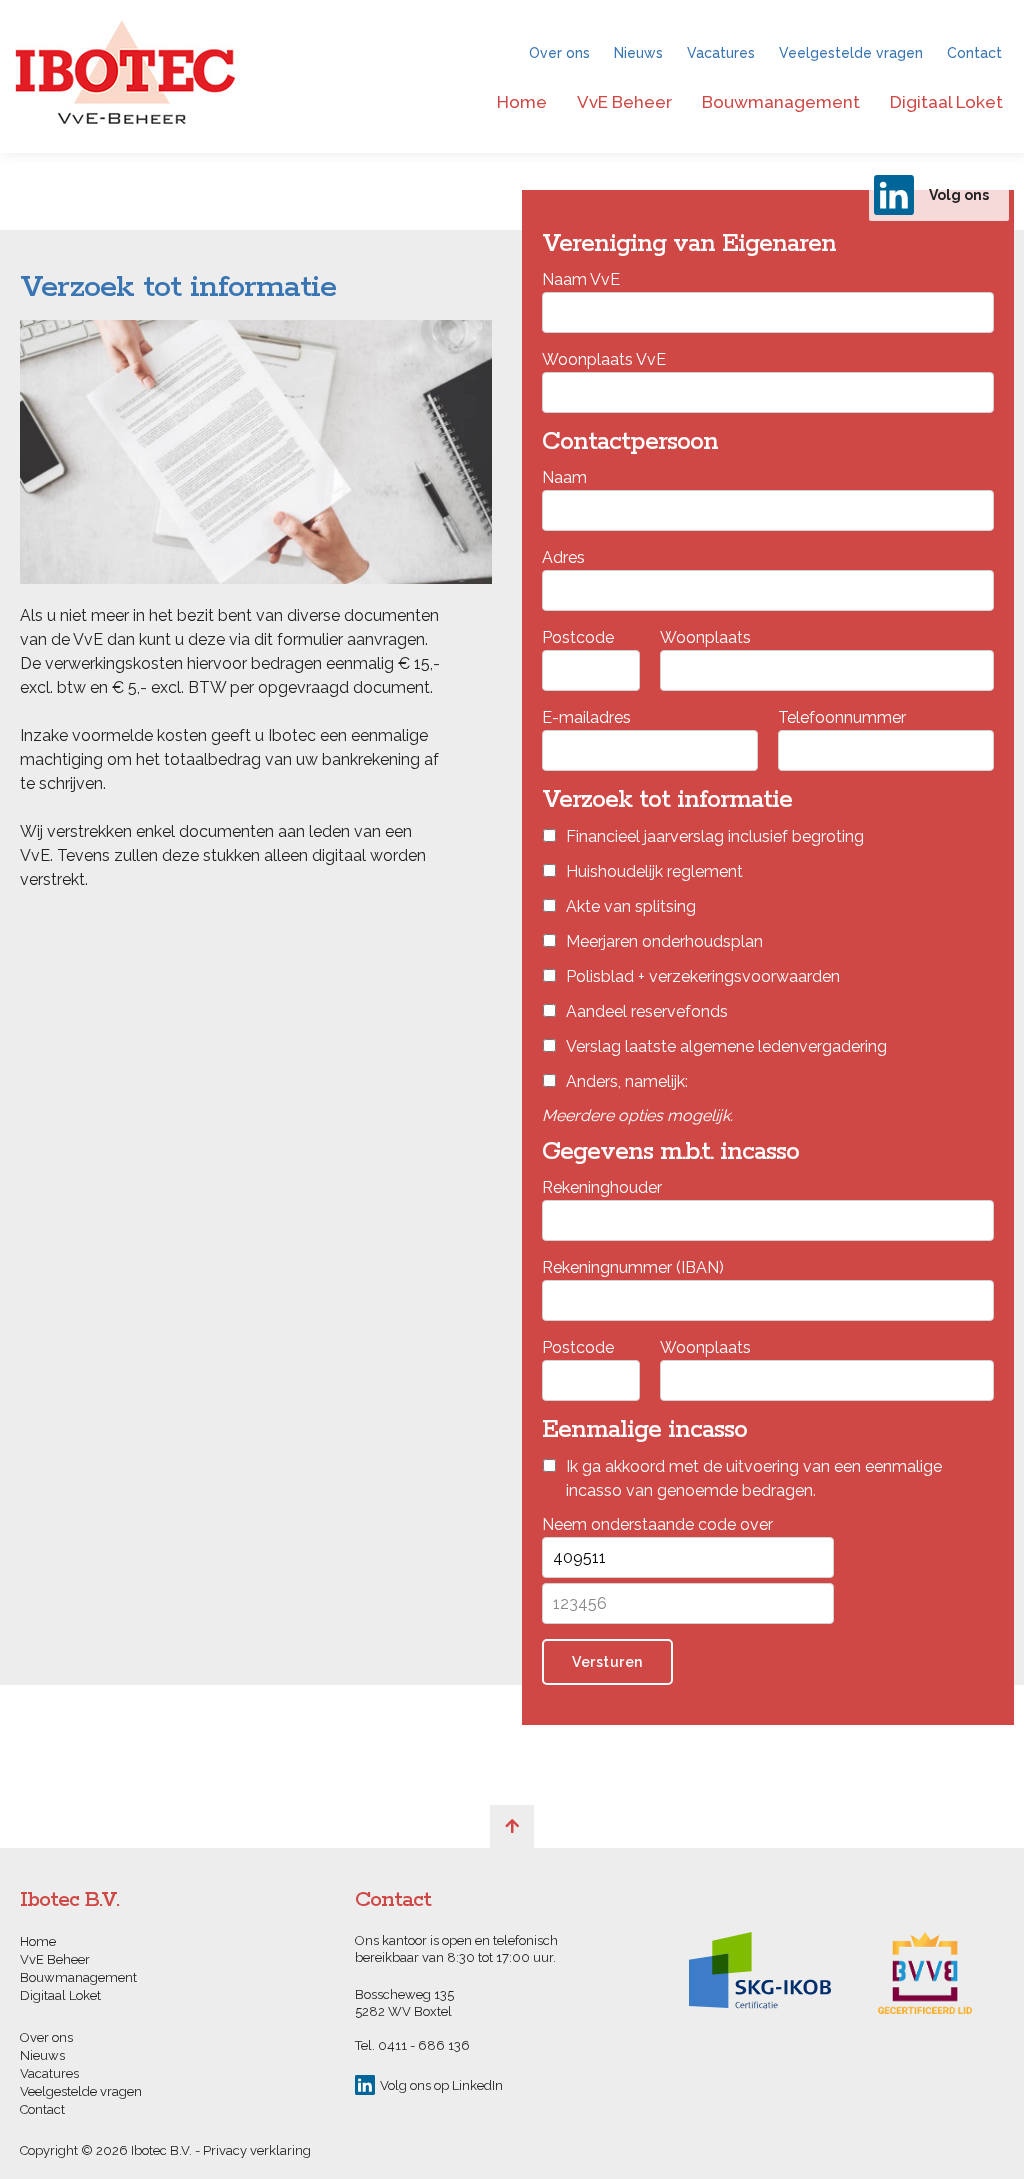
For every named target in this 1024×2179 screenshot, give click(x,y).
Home (522, 102)
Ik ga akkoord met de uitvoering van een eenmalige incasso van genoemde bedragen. (754, 1478)
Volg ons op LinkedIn (441, 2085)
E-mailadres (586, 717)
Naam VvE (581, 279)
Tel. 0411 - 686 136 (412, 2045)
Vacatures (721, 53)
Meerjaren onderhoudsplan (664, 941)
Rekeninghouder (602, 1187)
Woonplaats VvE (604, 359)
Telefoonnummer (842, 717)
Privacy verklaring (257, 2150)
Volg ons (959, 195)
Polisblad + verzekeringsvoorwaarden (703, 976)
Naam (564, 477)
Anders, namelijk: (627, 1081)
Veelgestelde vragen (851, 53)
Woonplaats (705, 637)
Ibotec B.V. (125, 76)
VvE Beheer (624, 102)
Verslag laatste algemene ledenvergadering (726, 1046)
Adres (563, 557)
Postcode (578, 637)
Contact (974, 53)
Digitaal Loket (946, 102)
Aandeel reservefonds (647, 1011)
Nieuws (638, 53)
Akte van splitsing (631, 906)
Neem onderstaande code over (657, 1524)
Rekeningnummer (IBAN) (633, 1267)
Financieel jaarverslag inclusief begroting (715, 836)
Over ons (559, 53)
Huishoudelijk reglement (654, 871)
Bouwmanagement (781, 102)
